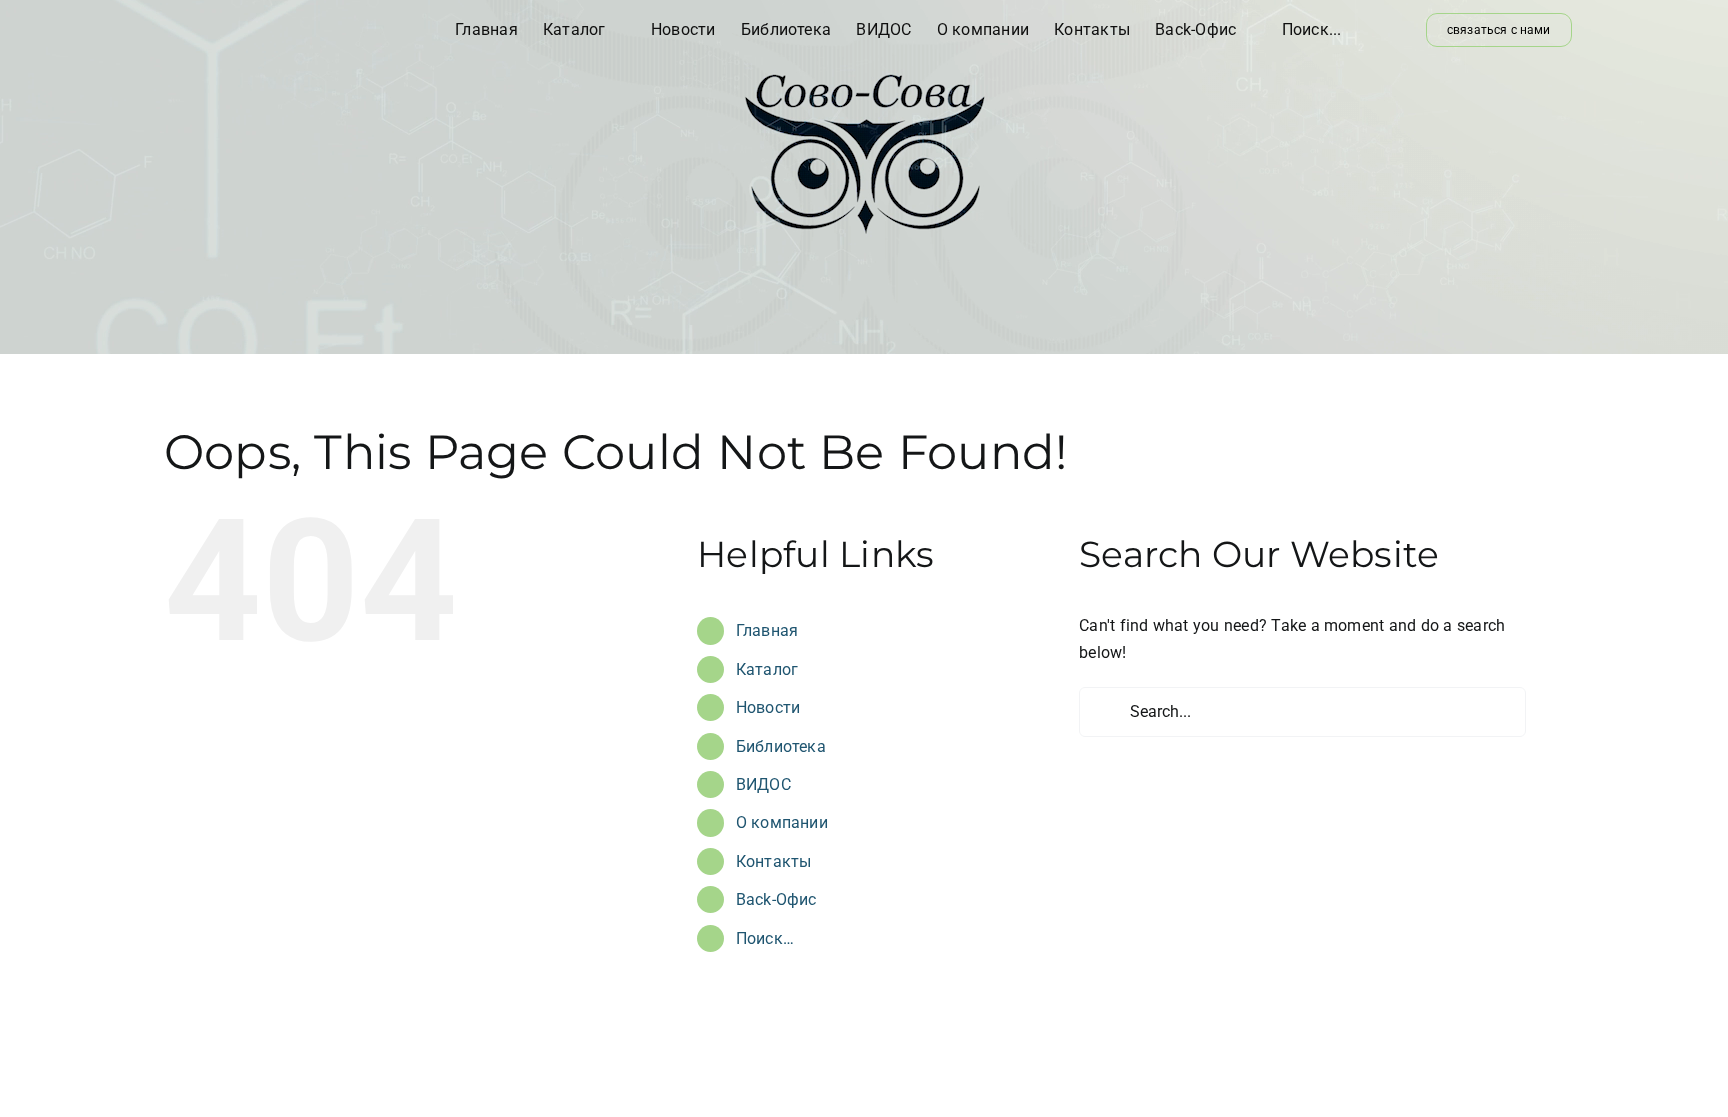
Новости (768, 707)
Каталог (767, 669)
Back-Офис (776, 899)
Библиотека (781, 746)
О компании (782, 822)
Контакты (774, 861)
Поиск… (765, 938)
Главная (767, 630)
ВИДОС (763, 784)
